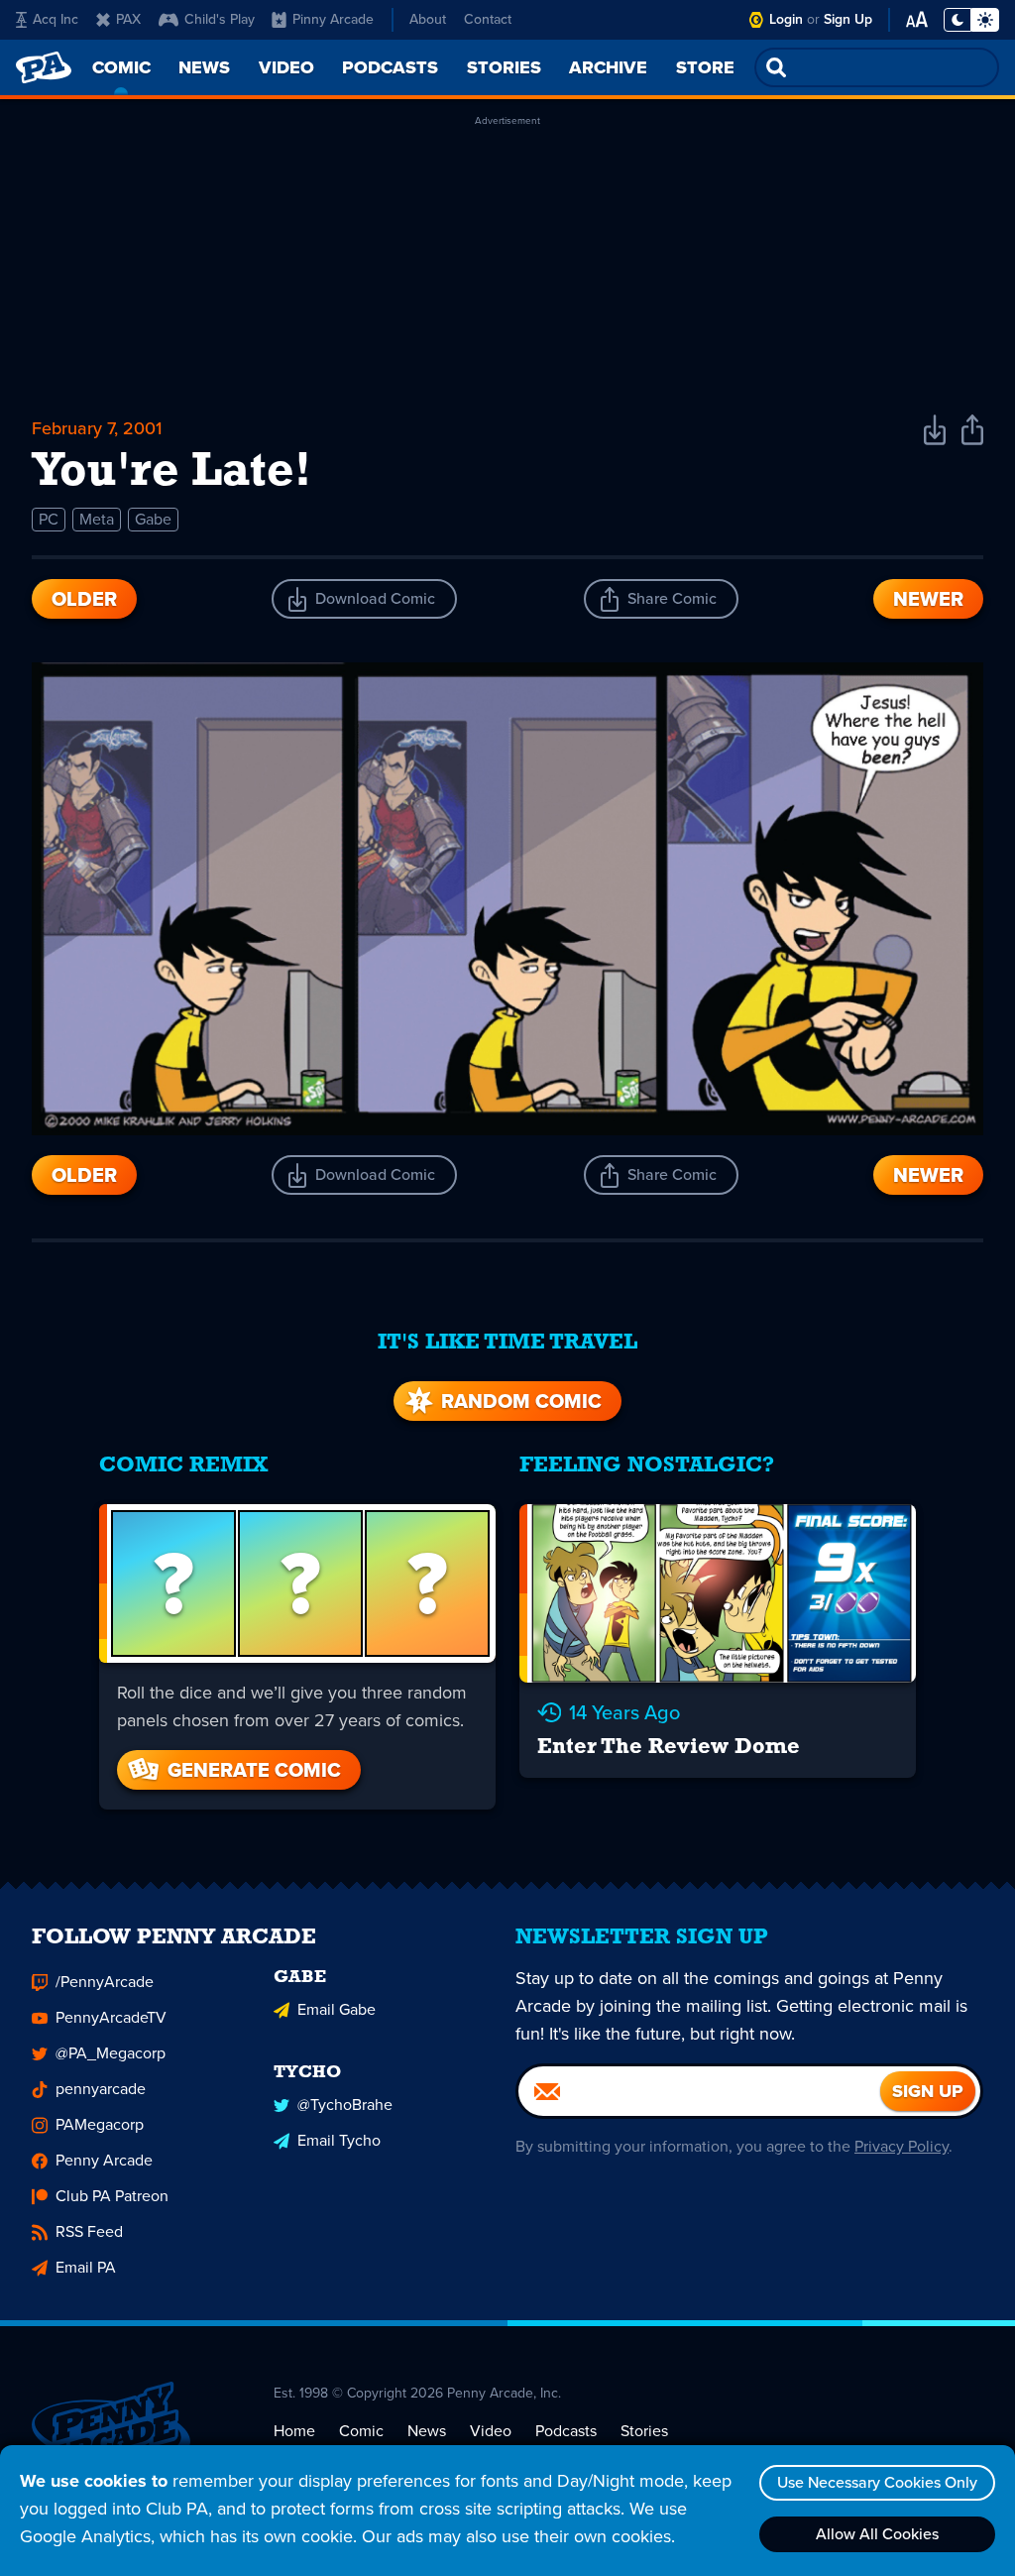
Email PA (86, 2267)
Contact (488, 19)
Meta (97, 519)
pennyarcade (101, 2089)
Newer (928, 599)
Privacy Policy (902, 2146)
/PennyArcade (105, 1982)
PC (49, 519)
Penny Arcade (104, 2160)
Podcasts (566, 2431)
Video (491, 2431)
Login (786, 19)
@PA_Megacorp (111, 2053)
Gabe (153, 519)
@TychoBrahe (345, 2105)
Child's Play (220, 19)
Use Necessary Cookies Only (877, 2482)
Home (294, 2431)
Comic (361, 2431)
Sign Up (848, 19)
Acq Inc (56, 19)
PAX (128, 19)
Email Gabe (337, 2009)
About (428, 19)
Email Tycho (339, 2140)
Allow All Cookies (877, 2534)
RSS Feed (89, 2231)
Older (84, 599)
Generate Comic (254, 1770)
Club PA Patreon (112, 2196)
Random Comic (521, 1401)
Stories (644, 2431)
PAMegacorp (100, 2124)
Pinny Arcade (333, 19)
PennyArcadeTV (111, 2017)
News (427, 2431)
